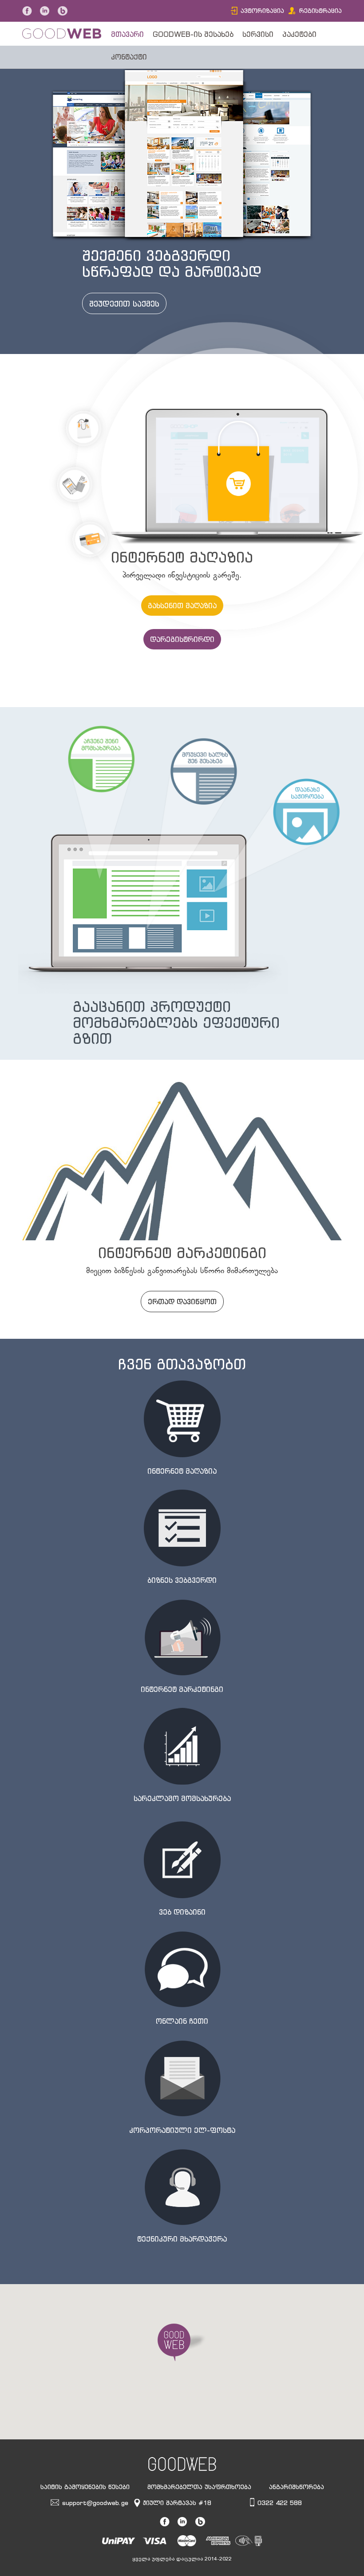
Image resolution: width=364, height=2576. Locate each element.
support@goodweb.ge (95, 2503)
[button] (182, 2343)
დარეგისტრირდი (182, 639)
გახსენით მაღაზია (182, 606)
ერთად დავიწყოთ (182, 1302)
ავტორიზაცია (262, 10)
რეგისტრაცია (320, 10)
